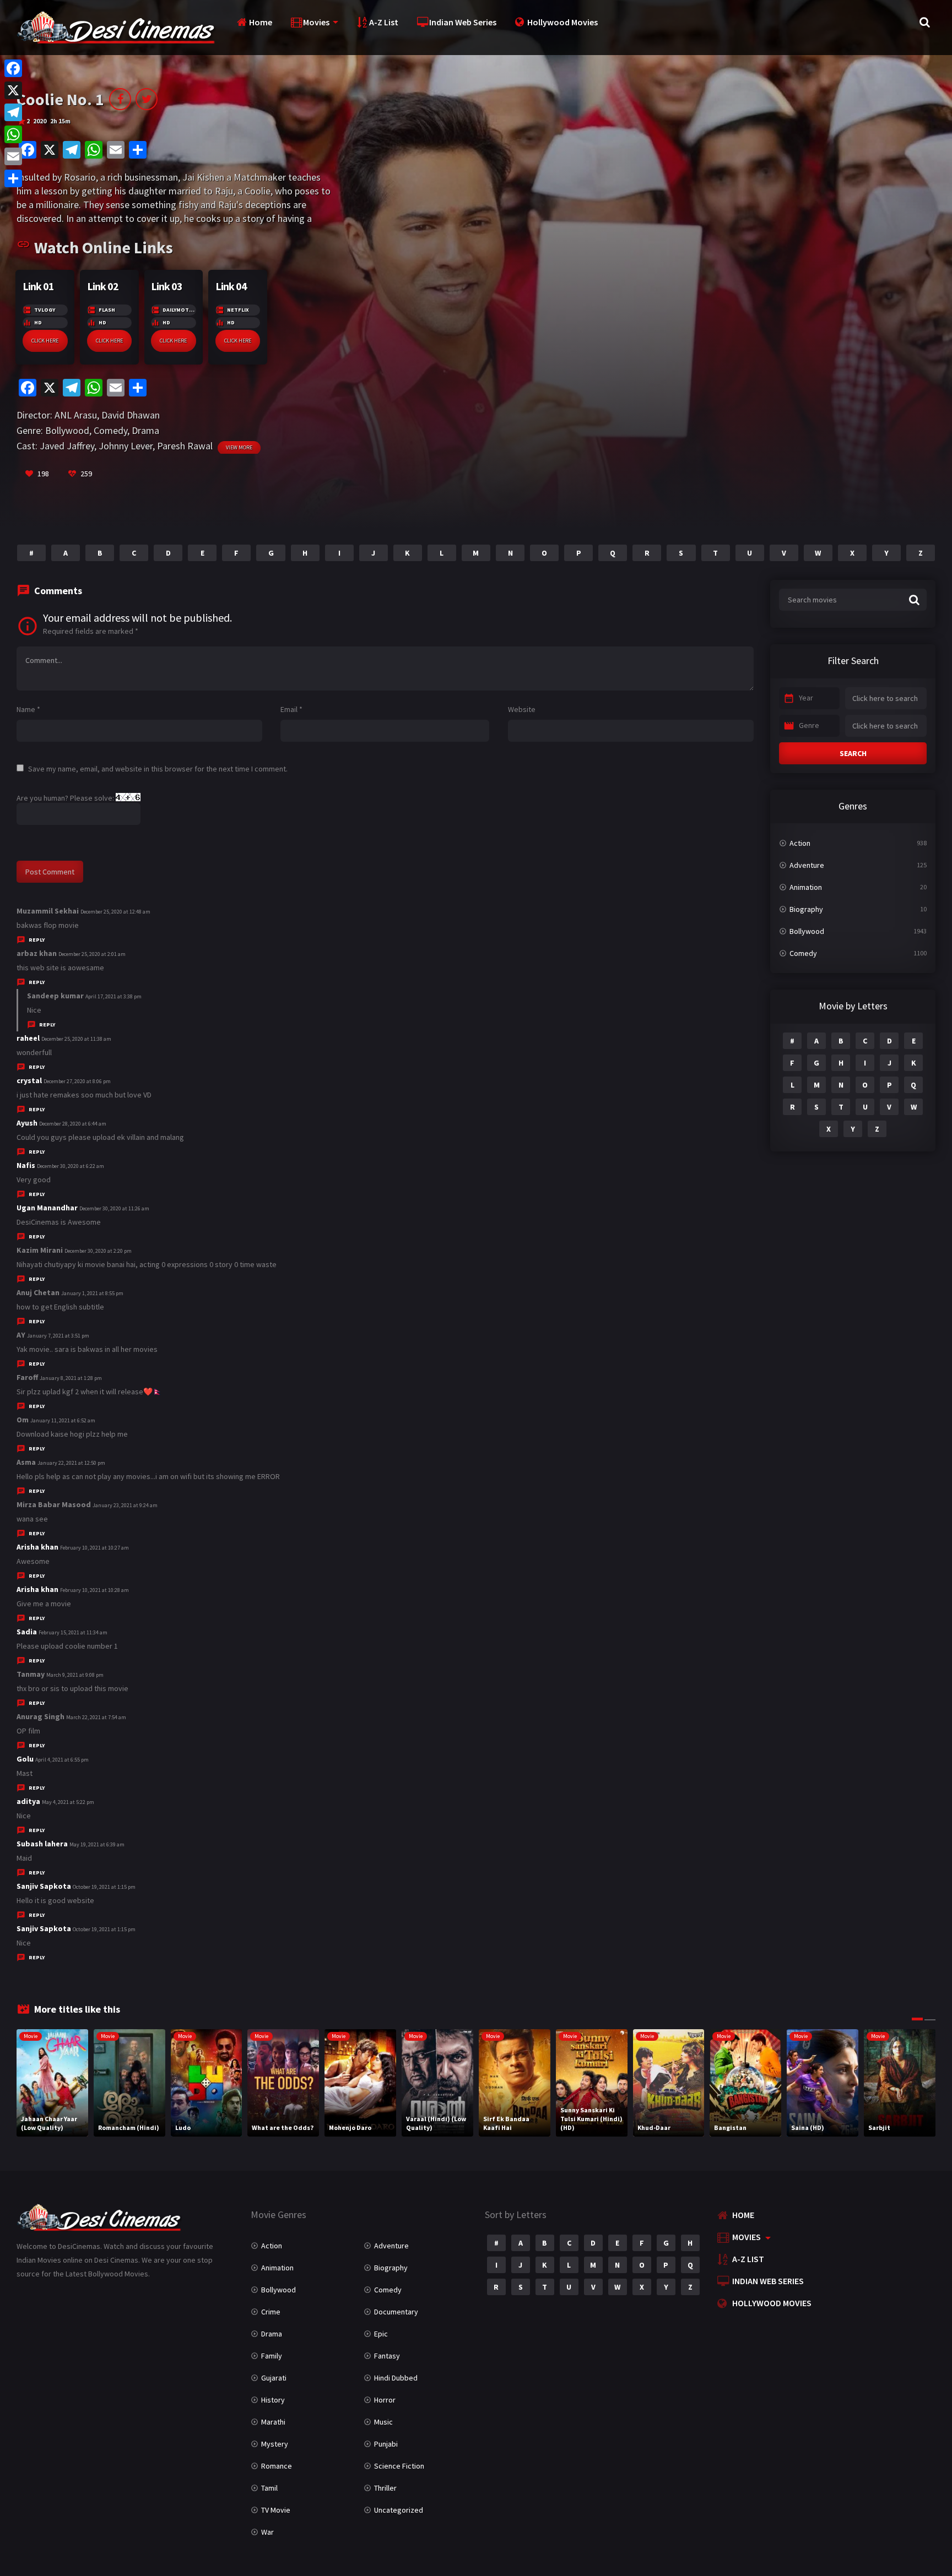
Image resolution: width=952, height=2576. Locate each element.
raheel (28, 1038)
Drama (145, 430)
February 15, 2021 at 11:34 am (73, 1632)
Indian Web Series (463, 22)
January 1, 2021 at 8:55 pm (92, 1293)
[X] (13, 90)
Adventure (807, 865)
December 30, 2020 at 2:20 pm (98, 1251)
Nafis (26, 1165)
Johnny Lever (126, 446)
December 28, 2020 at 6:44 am (73, 1124)
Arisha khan (37, 1547)
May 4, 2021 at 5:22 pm (68, 1802)
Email (291, 709)
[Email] (13, 156)
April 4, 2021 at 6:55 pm (62, 1760)
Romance (277, 2466)
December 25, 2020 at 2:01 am (92, 954)
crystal (29, 1080)
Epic (381, 2334)
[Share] (13, 178)
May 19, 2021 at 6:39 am (97, 1844)
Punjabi (386, 2444)
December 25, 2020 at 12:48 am (115, 912)
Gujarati (274, 2378)
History (273, 2400)
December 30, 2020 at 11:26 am (114, 1208)
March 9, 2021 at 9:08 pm (75, 1675)
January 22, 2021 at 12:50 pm (71, 1463)
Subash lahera (42, 1844)
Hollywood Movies (562, 22)
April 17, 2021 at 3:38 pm (113, 996)
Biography (806, 909)
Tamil (269, 2488)
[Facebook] (13, 68)
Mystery (275, 2444)
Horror (385, 2400)
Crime (271, 2312)
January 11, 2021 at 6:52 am (63, 1420)
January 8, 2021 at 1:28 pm (71, 1378)
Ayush (27, 1123)
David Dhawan (131, 415)
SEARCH (853, 753)
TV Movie (276, 2510)
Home (261, 22)
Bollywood (67, 430)
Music (383, 2422)
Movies (316, 22)
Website (522, 709)
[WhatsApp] (13, 134)
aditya (28, 1801)
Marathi (273, 2422)
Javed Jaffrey (67, 446)
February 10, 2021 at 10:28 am (94, 1590)
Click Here (45, 341)
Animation (806, 887)
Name (28, 709)
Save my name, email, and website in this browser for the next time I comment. (158, 769)
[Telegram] (13, 112)
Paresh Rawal (185, 446)
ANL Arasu (76, 415)
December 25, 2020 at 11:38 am (76, 1039)
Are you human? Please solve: (66, 798)
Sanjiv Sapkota (44, 1886)
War (267, 2532)
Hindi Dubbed (396, 2378)
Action (800, 843)
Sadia (27, 1632)
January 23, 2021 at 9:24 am (125, 1505)
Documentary (396, 2312)
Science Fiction (399, 2466)
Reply (37, 940)
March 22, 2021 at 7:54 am (96, 1717)
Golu (25, 1759)
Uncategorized (399, 2510)
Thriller (385, 2488)
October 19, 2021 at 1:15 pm (104, 1887)
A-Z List (384, 22)
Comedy (110, 430)
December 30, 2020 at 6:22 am (71, 1166)
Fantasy (387, 2356)
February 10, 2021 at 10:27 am (94, 1548)
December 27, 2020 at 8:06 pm (77, 1081)
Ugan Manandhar (47, 1208)
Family (272, 2356)
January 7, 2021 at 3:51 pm (58, 1336)
